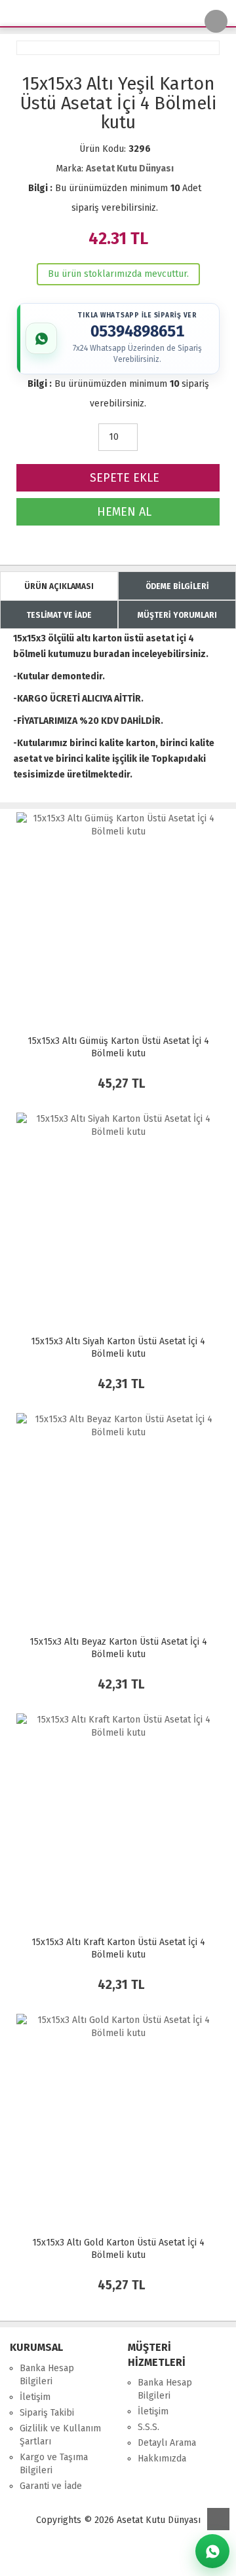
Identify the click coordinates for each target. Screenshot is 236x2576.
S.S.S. (148, 2427)
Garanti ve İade (51, 2486)
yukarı (218, 2519)
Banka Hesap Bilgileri (47, 2375)
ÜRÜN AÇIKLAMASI (59, 586)
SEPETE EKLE (123, 478)
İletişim (35, 2397)
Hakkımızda (162, 2459)
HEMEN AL (123, 512)
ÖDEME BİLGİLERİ (177, 586)
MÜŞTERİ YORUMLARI (177, 615)
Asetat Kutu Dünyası (130, 169)
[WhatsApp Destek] (212, 2551)
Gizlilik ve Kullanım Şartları (60, 2435)
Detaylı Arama (167, 2443)
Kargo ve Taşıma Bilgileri (54, 2464)
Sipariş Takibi (47, 2413)
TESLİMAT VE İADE (59, 615)
